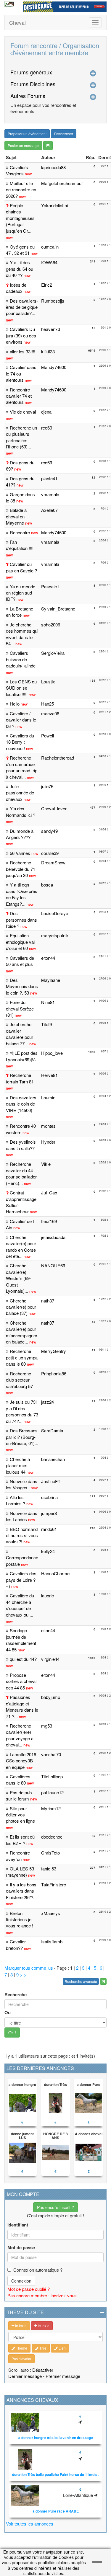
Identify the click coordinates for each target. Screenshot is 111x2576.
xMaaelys (51, 1913)
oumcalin (50, 247)
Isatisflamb (52, 1941)
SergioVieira (53, 653)
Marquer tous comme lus (29, 1968)
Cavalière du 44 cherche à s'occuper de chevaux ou (20, 1605)
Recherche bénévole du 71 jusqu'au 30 (21, 869)
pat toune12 (52, 1792)
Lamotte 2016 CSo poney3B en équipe (21, 1761)
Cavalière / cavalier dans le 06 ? (21, 720)
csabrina (49, 1497)
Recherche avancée (81, 1981)
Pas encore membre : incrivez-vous (42, 2295)
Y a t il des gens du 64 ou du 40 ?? (20, 269)
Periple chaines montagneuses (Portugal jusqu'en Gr (20, 218)
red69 (47, 428)
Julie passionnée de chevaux (20, 793)
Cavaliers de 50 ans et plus (20, 961)
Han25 (48, 704)
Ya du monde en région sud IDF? (21, 593)
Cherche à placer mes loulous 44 (18, 1465)
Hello (15, 704)
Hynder (48, 1142)
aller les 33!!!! (22, 351)
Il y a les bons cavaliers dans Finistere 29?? (21, 1891)
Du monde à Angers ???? (20, 834)
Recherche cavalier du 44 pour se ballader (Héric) (21, 1173)
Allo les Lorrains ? (16, 1500)
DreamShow (53, 862)
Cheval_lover (54, 808)
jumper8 (49, 1513)
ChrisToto (50, 1853)
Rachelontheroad (58, 758)
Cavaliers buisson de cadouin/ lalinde (21, 659)
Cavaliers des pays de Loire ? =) (21, 1580)
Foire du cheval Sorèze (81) (20, 1008)
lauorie (48, 1595)
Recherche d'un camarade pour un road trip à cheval (22, 767)
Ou (8, 2013)
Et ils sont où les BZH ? (20, 1840)
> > (23, 1975)
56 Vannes (20, 853)
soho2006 (51, 625)
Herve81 (49, 1075)
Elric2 (47, 285)
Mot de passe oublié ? (29, 2289)
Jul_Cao (49, 1192)
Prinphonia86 (54, 1373)
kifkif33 (48, 351)
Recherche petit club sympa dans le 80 (22, 1357)
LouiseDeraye (55, 913)
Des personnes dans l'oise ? (21, 920)
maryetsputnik (55, 935)
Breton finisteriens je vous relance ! (20, 1919)
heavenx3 (51, 329)
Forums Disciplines (33, 84)
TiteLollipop (52, 1776)
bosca (47, 885)
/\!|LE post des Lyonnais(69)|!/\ (22, 1056)
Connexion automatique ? (38, 2270)
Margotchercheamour (62, 183)
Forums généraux (31, 72)
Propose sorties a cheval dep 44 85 (21, 1681)
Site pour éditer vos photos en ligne (20, 1815)
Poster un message (23, 145)
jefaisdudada (53, 1237)
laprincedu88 (53, 167)
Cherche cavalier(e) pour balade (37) (21, 1307)
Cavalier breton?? (16, 1945)
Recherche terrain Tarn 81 (20, 1078)
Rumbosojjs (53, 301)
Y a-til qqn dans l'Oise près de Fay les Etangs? (22, 894)
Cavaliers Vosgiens (17, 170)
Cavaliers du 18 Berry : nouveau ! (20, 742)
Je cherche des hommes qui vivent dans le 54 (22, 634)
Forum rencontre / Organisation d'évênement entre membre (55, 49)
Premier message (63, 2376)
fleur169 (49, 1221)
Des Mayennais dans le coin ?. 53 (22, 986)
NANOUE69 (53, 1265)
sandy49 (49, 831)
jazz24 (48, 1402)
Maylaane (51, 980)
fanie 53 (49, 1869)
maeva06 (50, 713)
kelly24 (48, 1551)
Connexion (21, 2281)
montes (48, 1126)
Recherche (16, 1995)
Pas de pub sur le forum (19, 1795)
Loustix (48, 681)
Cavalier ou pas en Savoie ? (21, 567)
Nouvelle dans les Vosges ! (22, 1484)
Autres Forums (28, 96)
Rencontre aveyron (18, 1856)
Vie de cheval (23, 412)
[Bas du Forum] (48, 146)
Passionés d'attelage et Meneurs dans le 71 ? (22, 1706)
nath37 (48, 1301)
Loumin (48, 1097)
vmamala (50, 494)
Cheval (17, 22)
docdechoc (52, 1837)
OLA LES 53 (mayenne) (20, 1872)
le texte (20, 2326)
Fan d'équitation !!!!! (20, 545)
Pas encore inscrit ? (55, 2207)
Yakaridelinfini (54, 205)
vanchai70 (51, 1754)
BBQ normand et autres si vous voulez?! (22, 1535)
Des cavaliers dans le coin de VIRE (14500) (21, 1104)
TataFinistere (54, 1884)
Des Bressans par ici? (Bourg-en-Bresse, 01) (22, 1437)
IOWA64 (49, 262)
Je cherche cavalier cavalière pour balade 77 (20, 1034)
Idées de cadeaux (16, 288)
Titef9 (46, 1024)
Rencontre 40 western (21, 1129)
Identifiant (18, 2225)
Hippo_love (52, 1053)
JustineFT (51, 1481)
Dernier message (25, 2376)
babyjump (51, 1697)
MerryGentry (54, 1351)
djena (46, 412)
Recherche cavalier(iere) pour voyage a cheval (20, 1735)
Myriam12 (51, 1808)
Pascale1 (50, 586)
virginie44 (50, 1659)
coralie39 (50, 853)
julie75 (47, 786)
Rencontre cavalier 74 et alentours (19, 396)
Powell (48, 736)
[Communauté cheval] (9, 4)
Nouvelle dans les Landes (22, 1516)
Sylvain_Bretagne (58, 609)
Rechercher (64, 134)
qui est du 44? (23, 1659)
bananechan (53, 1459)
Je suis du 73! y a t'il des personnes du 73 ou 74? (22, 1411)
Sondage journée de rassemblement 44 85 (21, 1640)
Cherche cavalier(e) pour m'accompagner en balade (22, 1332)
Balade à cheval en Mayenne (16, 516)
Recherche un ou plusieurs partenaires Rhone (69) (21, 437)
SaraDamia (52, 1430)
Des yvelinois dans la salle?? (21, 1145)
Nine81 (48, 1002)
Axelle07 (49, 510)
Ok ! (12, 2033)
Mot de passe (21, 2248)
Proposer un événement (27, 134)
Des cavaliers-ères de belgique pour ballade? (22, 307)
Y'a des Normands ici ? (21, 812)
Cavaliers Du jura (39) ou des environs (21, 335)
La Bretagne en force (20, 612)
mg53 (47, 1726)
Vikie (46, 1164)
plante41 (49, 478)
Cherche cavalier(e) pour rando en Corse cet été (21, 1247)
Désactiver (43, 2370)
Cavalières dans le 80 (18, 1780)
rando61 (49, 1529)
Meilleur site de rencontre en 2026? (21, 190)
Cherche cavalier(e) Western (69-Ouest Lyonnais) (18, 1278)
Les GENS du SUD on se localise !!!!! (21, 688)
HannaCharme (55, 1573)
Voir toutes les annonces (30, 2524)
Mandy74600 (54, 367)
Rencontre (20, 532)
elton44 (48, 958)
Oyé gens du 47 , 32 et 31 (20, 250)
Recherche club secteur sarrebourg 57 (19, 1380)
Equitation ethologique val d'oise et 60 (20, 942)
